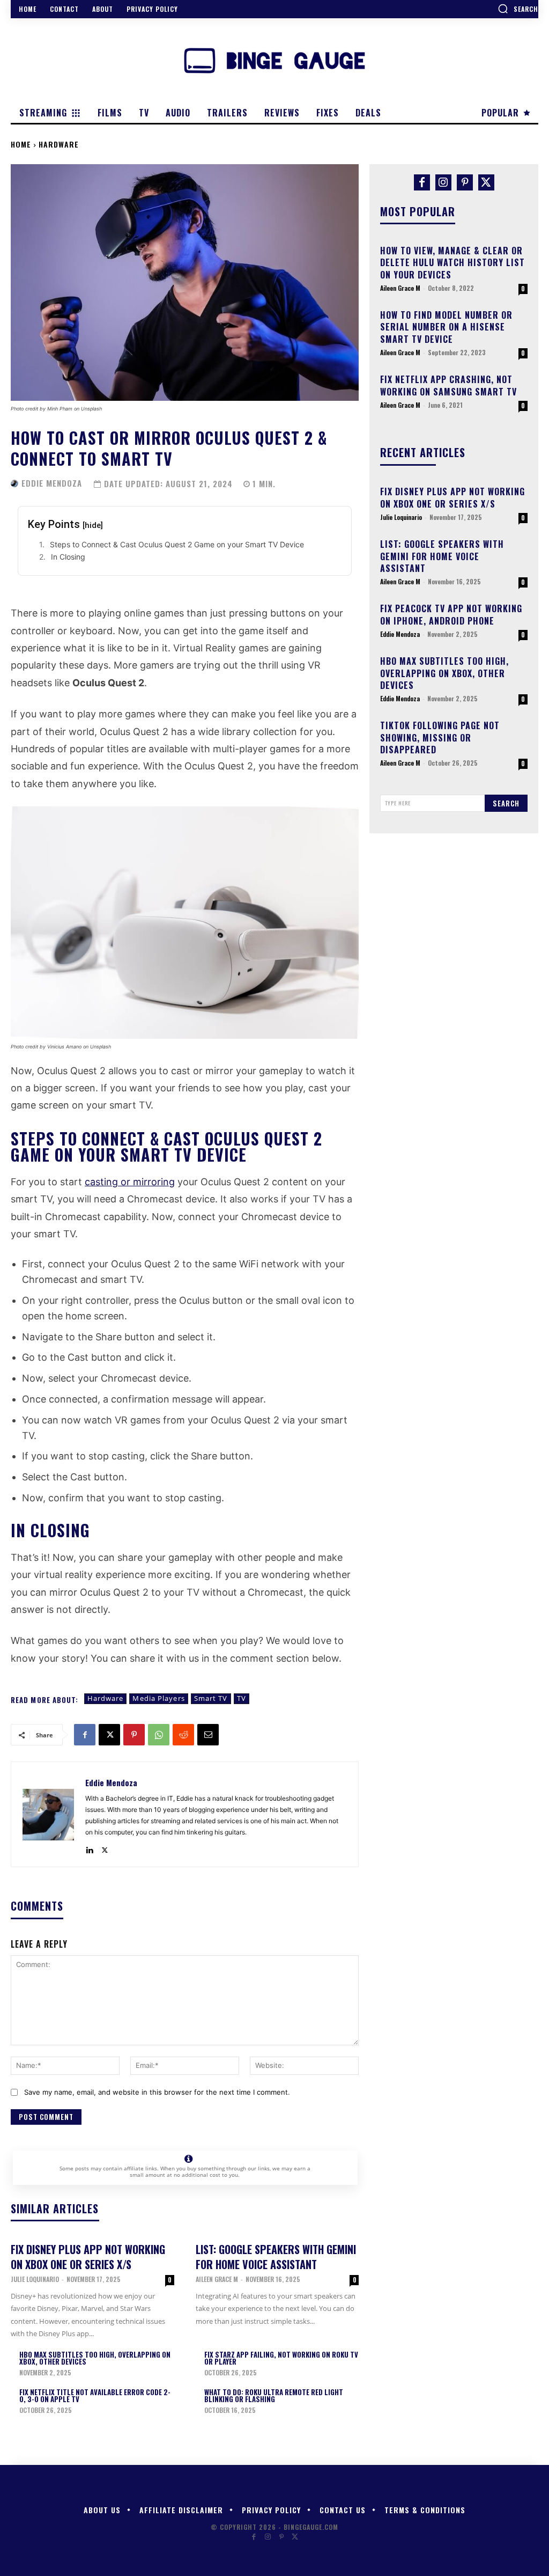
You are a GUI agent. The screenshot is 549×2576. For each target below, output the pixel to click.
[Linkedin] (89, 1848)
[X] (109, 1735)
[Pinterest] (134, 1735)
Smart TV (211, 1698)
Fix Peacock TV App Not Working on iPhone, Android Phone (451, 614)
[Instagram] (443, 182)
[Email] (208, 1735)
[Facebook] (85, 1735)
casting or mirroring (130, 1182)
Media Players (158, 1698)
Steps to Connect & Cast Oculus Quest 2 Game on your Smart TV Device (177, 544)
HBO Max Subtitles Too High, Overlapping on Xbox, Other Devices (95, 2358)
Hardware (59, 144)
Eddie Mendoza (52, 483)
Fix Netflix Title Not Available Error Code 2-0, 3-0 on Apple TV (95, 2395)
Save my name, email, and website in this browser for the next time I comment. (157, 2092)
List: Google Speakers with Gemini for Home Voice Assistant (276, 2257)
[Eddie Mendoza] (15, 483)
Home (21, 144)
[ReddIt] (183, 1735)
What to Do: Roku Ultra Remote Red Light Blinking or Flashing (274, 2395)
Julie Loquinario (35, 2279)
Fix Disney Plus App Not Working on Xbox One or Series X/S (88, 2257)
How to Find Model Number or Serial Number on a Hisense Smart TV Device (446, 327)
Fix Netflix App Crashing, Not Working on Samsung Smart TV (448, 385)
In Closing (68, 557)
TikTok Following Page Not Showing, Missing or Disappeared (440, 737)
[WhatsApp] (159, 1735)
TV (242, 1698)
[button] (518, 9)
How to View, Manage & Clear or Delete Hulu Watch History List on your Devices (452, 263)
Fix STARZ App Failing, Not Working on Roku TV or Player (281, 2358)
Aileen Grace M (217, 2279)
